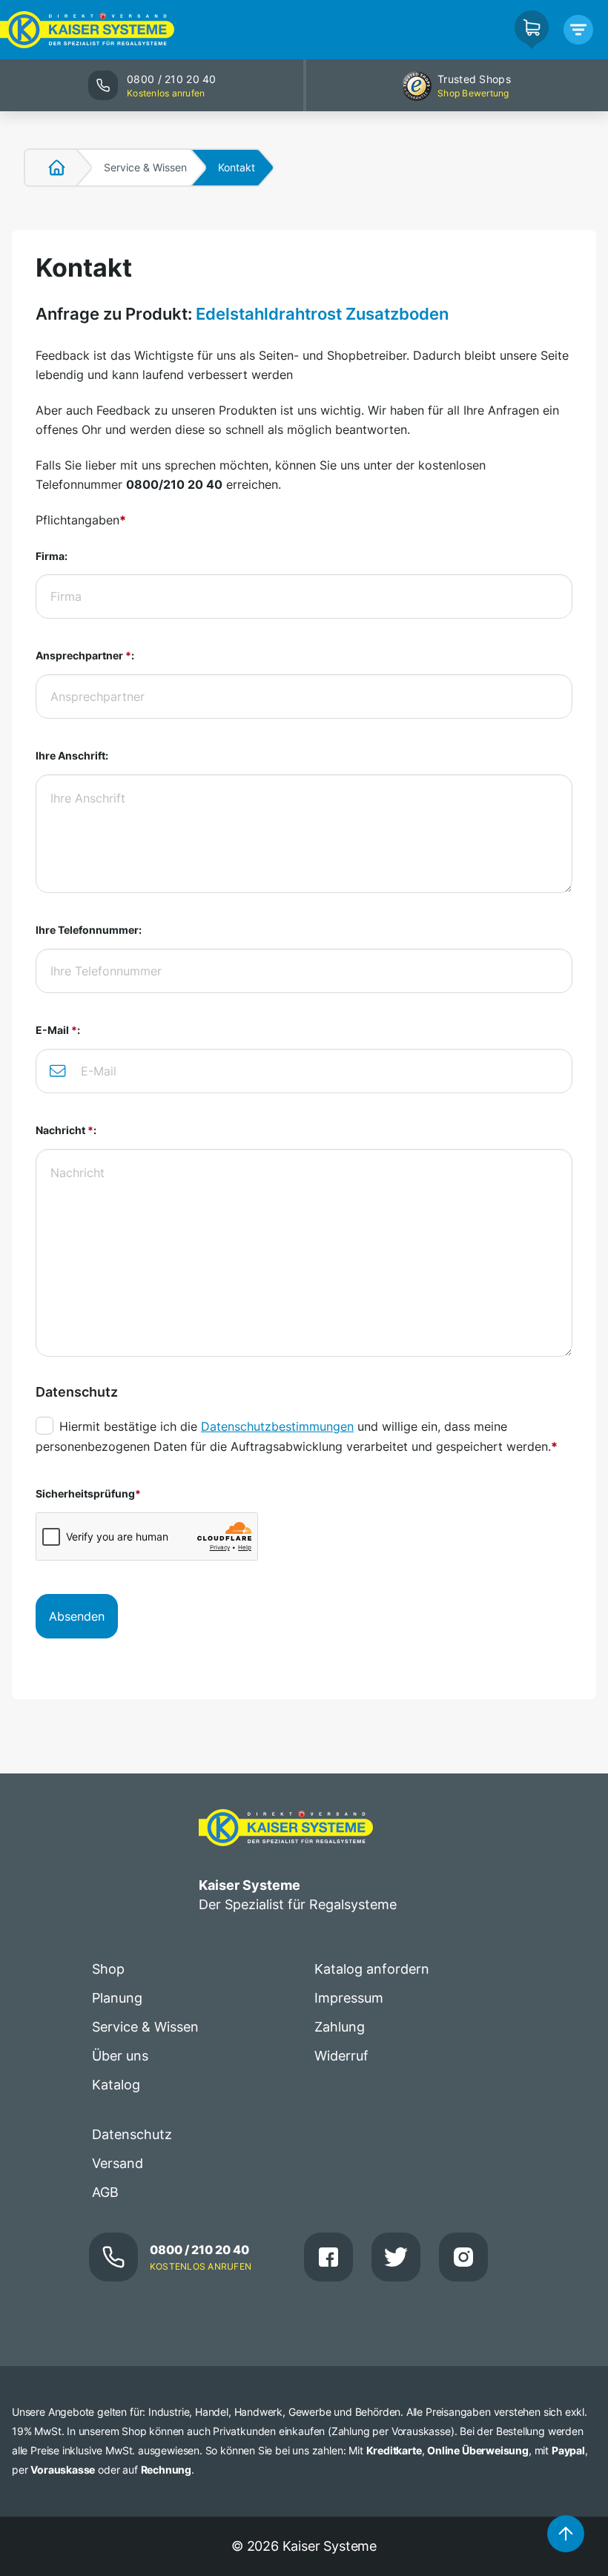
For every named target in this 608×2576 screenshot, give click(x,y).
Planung (117, 1998)
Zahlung (340, 2027)
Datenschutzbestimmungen (277, 1426)
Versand (118, 2163)
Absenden (77, 1616)
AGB (105, 2192)
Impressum (349, 1998)
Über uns (120, 2056)
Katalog (116, 2085)
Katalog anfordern (372, 1969)
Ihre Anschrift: (72, 755)
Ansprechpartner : (85, 655)
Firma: (52, 556)
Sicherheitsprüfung (88, 1493)
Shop (108, 1969)
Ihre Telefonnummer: (89, 930)
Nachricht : (66, 1130)
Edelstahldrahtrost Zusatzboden (322, 314)
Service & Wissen (145, 167)
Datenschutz (132, 2134)
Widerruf (341, 2056)
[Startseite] (48, 168)
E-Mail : (58, 1030)
